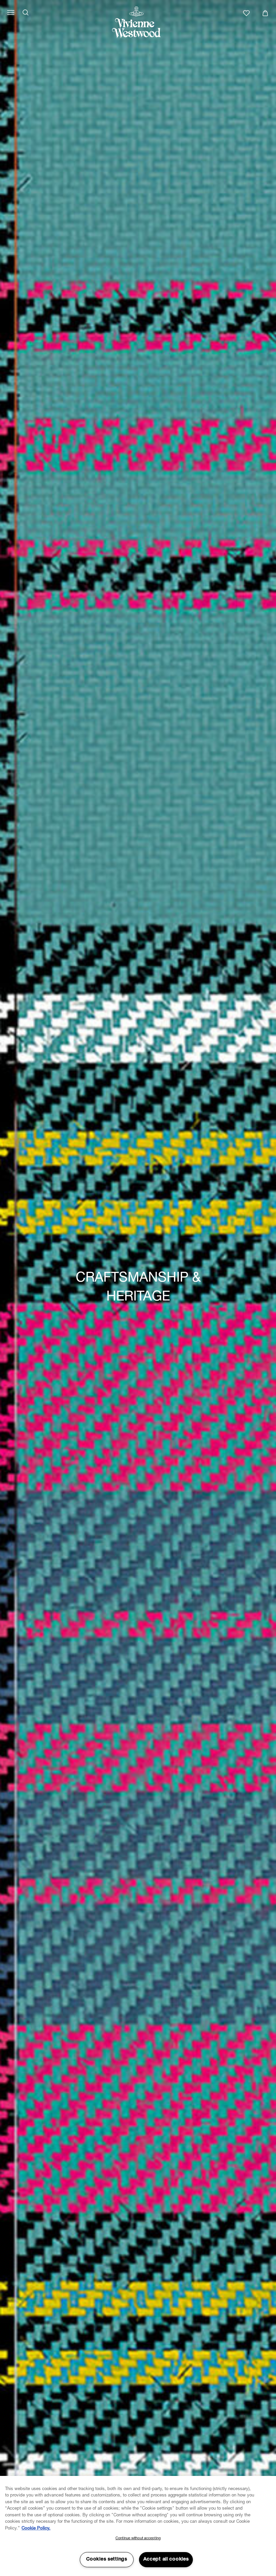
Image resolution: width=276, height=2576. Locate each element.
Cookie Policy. (36, 2529)
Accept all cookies (166, 2559)
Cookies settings (107, 2559)
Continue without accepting (138, 2538)
